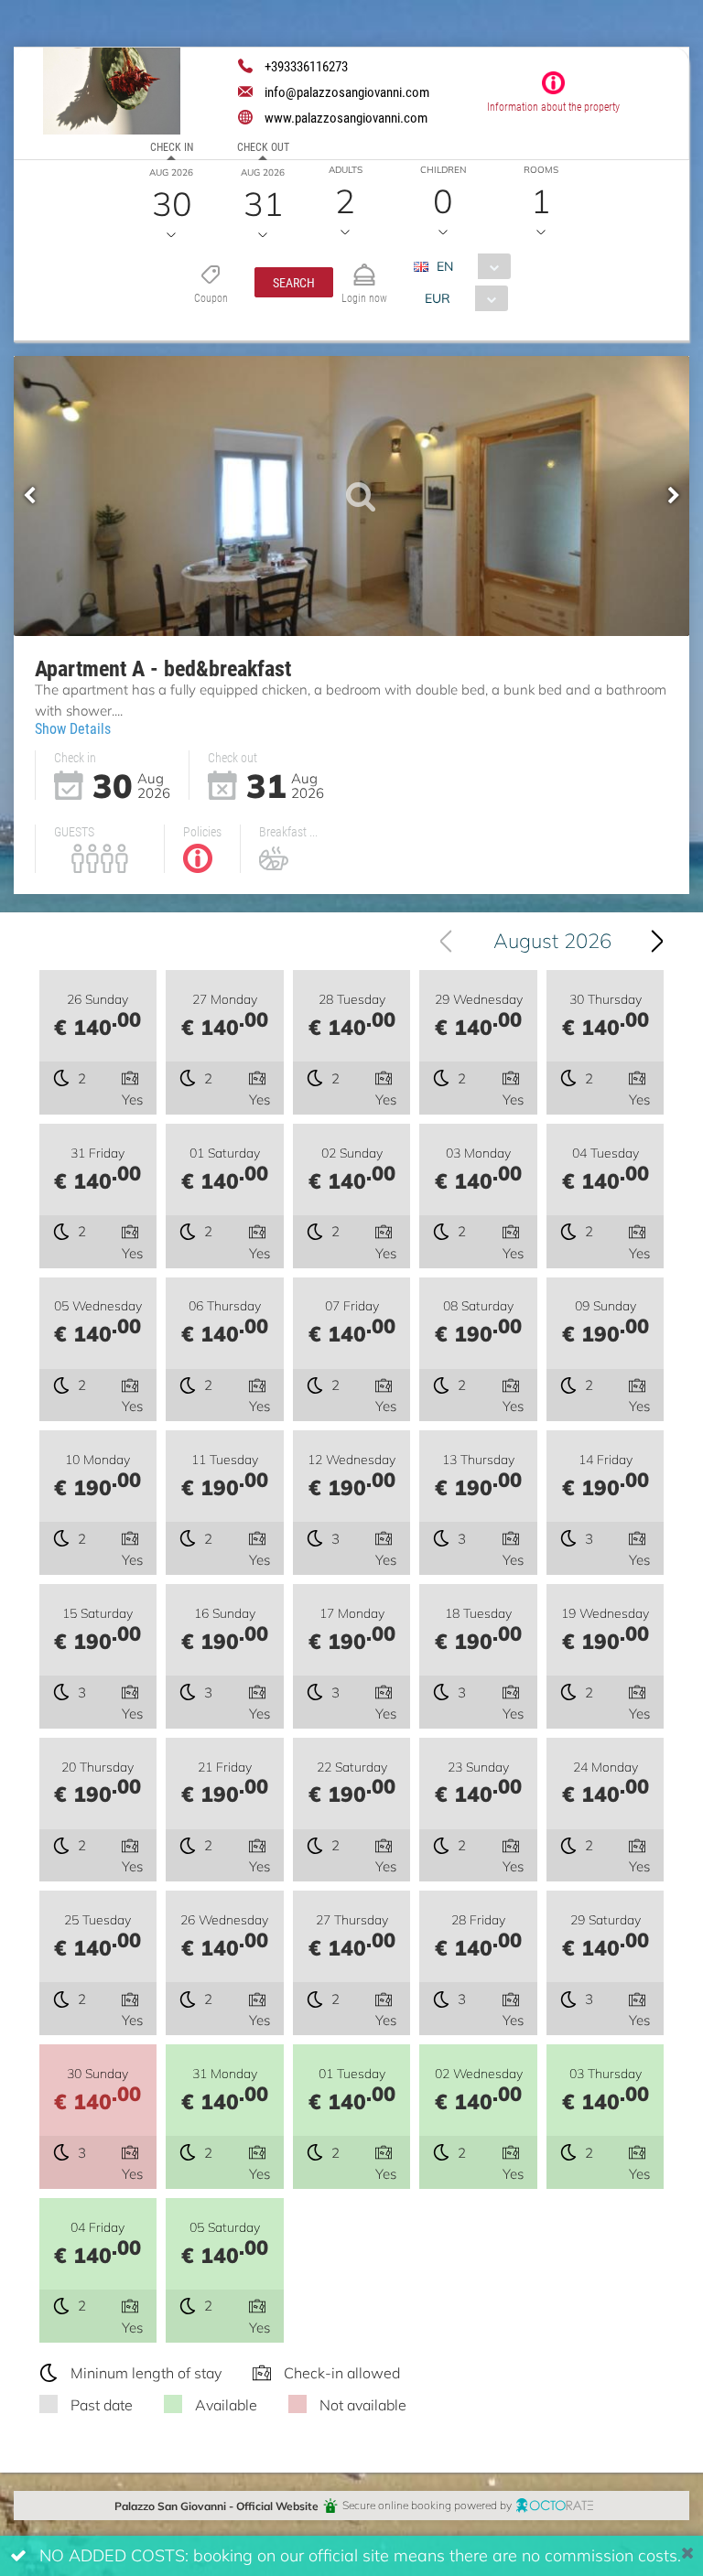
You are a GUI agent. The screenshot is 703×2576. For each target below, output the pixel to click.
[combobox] (469, 266)
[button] (294, 282)
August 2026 (552, 940)
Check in (172, 146)
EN (445, 266)
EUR (438, 298)
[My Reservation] (364, 267)
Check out (263, 146)
